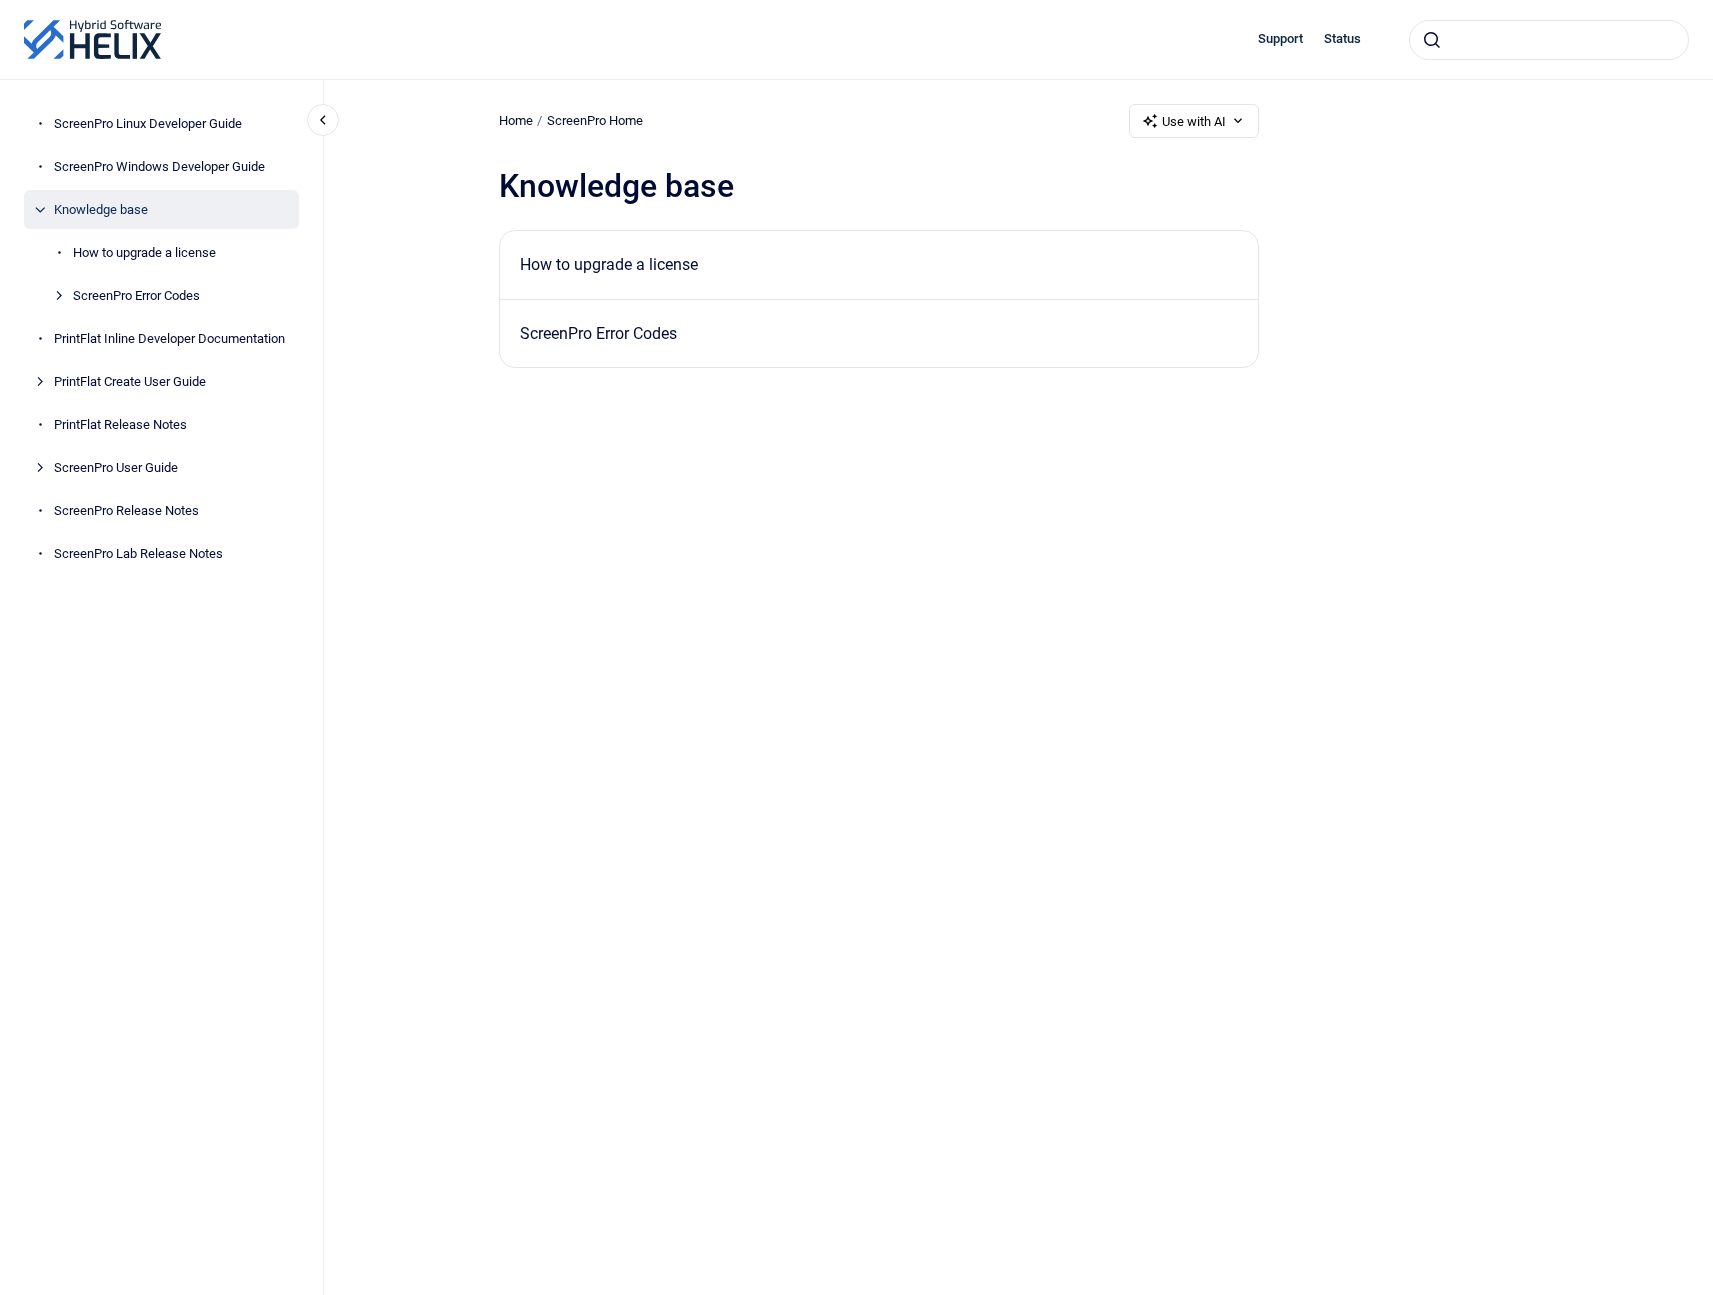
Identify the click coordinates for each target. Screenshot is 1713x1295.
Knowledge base (101, 209)
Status (1342, 38)
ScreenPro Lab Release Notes (138, 553)
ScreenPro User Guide (116, 467)
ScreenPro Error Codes (136, 295)
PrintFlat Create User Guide (130, 381)
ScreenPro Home (595, 120)
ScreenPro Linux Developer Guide (148, 123)
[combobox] (1549, 40)
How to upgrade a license (144, 252)
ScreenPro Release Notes (126, 510)
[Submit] (1432, 40)
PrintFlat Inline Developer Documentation (169, 338)
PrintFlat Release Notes (120, 424)
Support (1280, 38)
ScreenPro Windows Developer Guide (159, 166)
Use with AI (1194, 121)
